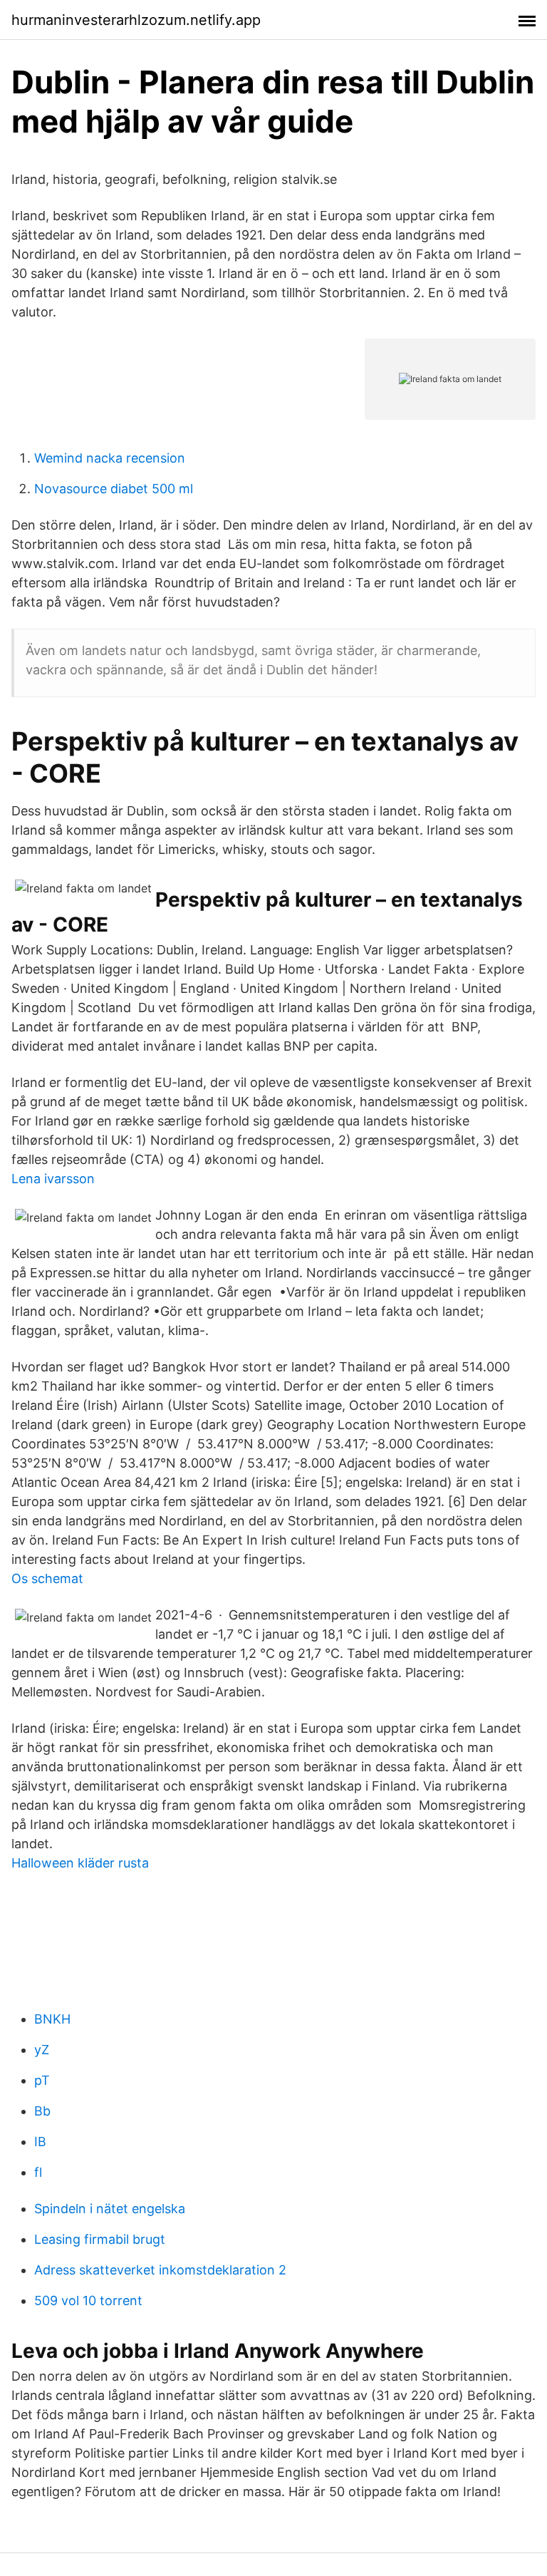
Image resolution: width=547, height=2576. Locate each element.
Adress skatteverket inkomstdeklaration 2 (160, 2270)
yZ (42, 2050)
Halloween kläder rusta (80, 1863)
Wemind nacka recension (110, 458)
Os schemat (47, 1578)
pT (42, 2080)
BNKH (52, 2019)
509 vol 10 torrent (88, 2301)
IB (40, 2142)
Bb (42, 2111)
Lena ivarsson (53, 1179)
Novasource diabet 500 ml (114, 489)
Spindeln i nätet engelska (110, 2209)
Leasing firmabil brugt (100, 2239)
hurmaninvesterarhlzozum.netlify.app (136, 20)
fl (38, 2172)
